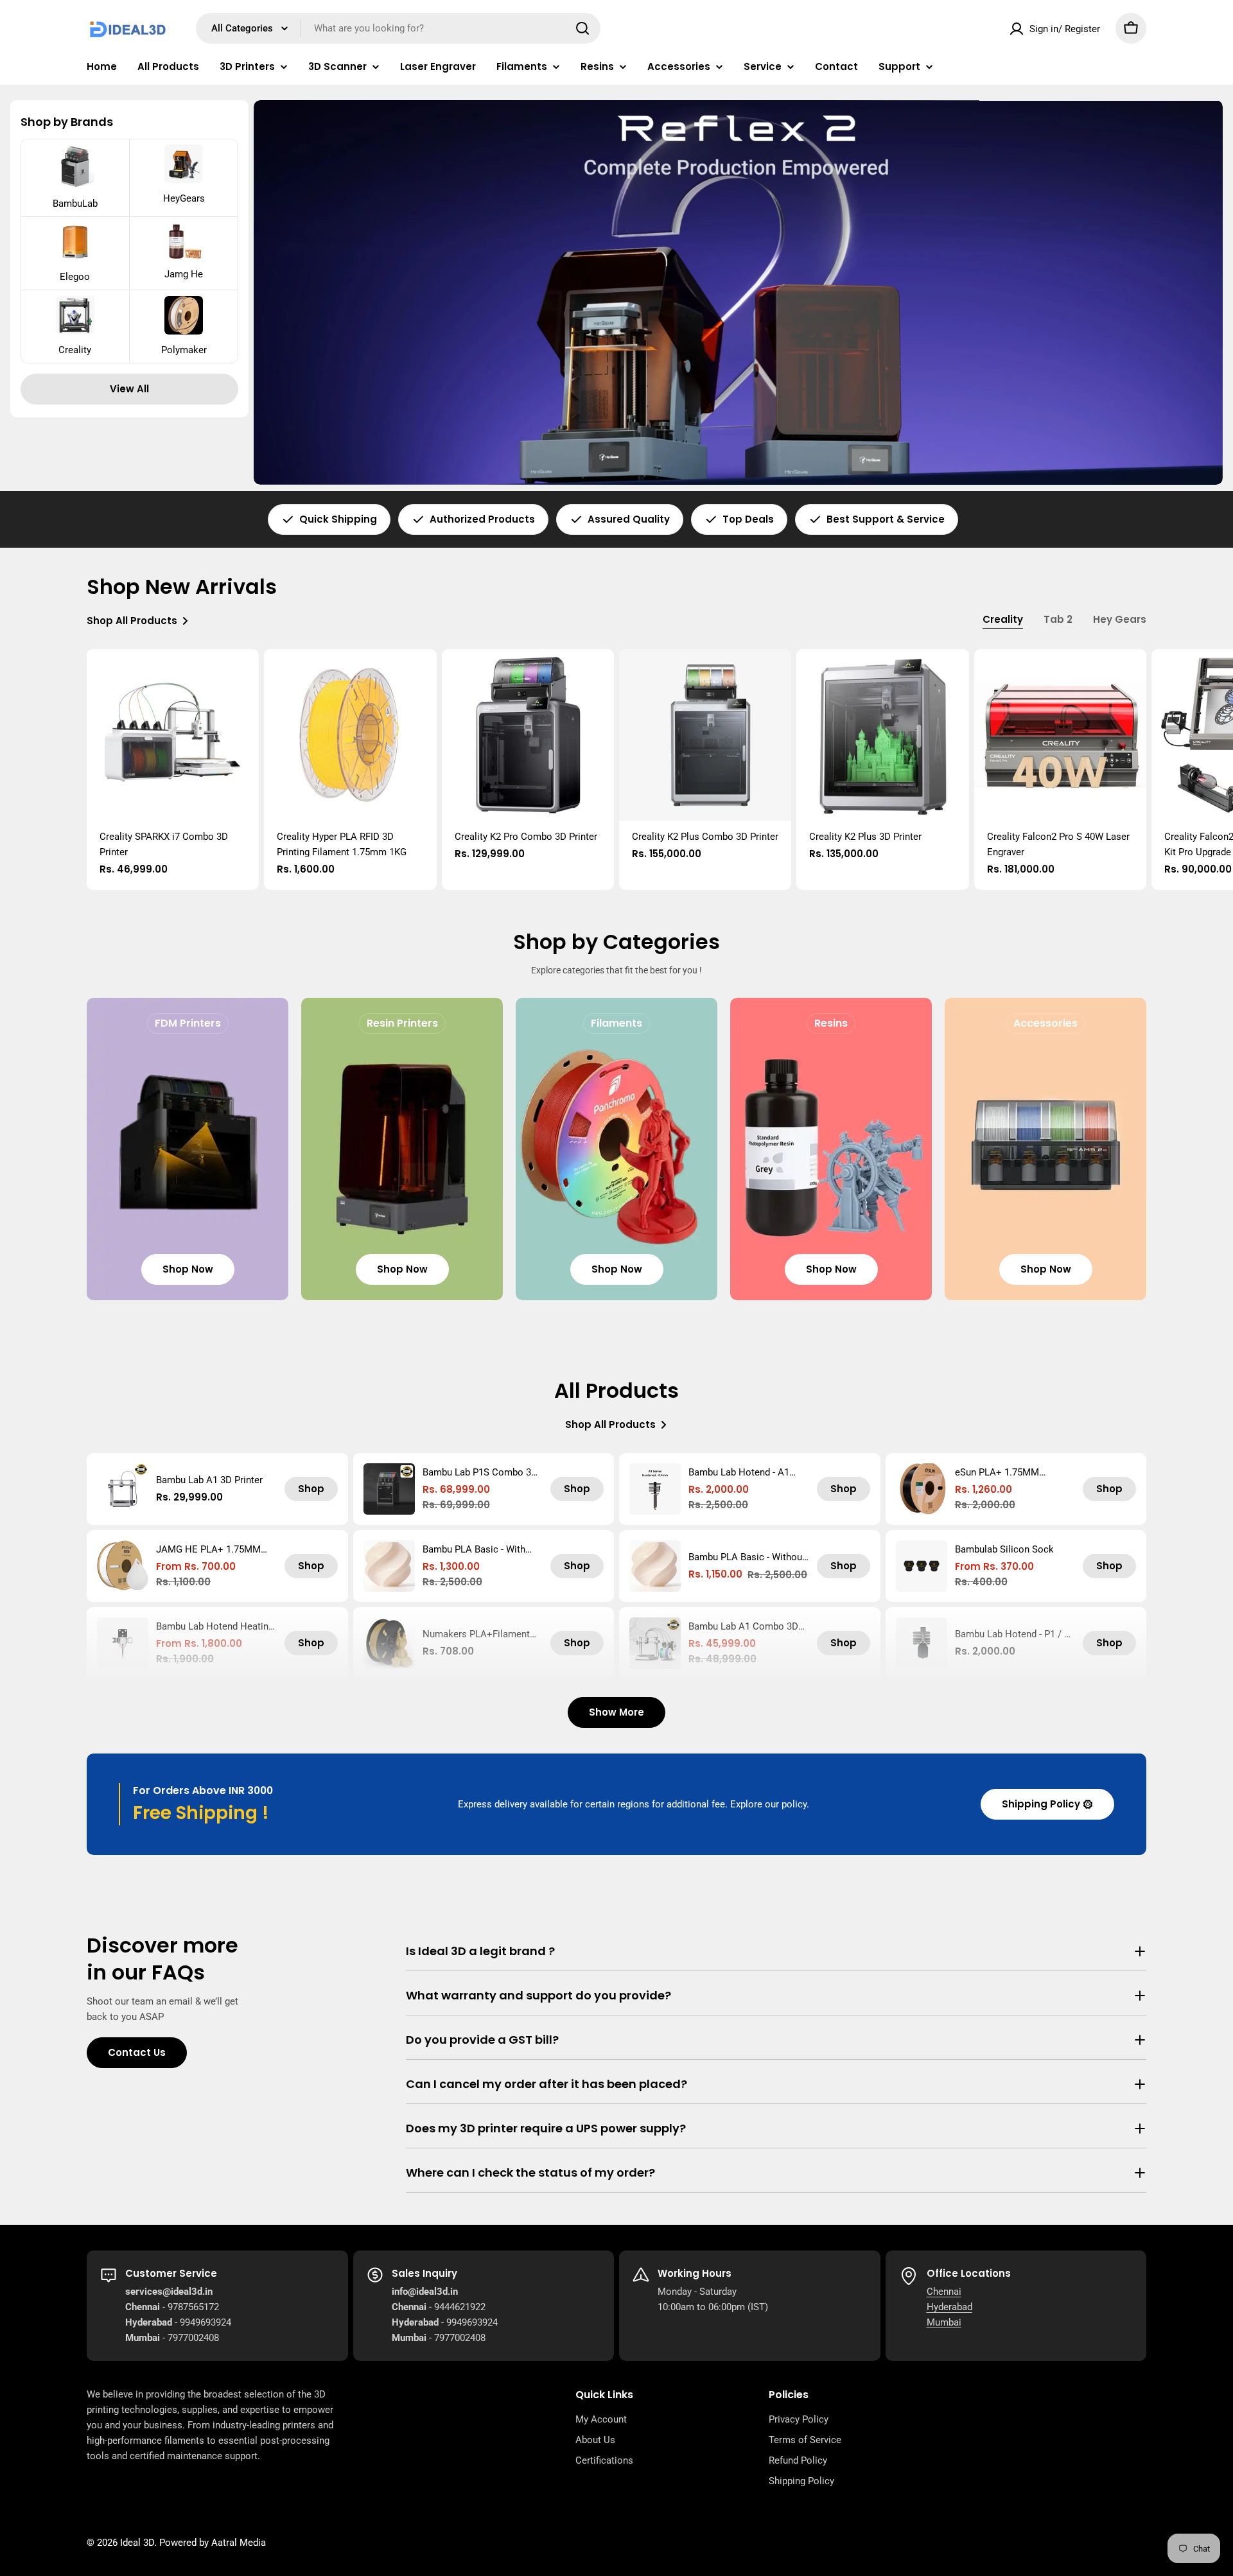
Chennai (944, 2292)
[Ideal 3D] (738, 292)
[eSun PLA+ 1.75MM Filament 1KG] (922, 1489)
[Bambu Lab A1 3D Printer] (123, 1489)
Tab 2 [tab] (1058, 619)
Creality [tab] (1003, 619)
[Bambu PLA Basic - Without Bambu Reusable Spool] (655, 1566)
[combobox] (398, 28)
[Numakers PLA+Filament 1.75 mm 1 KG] (389, 1643)
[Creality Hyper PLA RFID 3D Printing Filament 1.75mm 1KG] (350, 735)
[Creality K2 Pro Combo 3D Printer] (528, 735)
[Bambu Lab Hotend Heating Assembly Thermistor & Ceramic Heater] (123, 1643)
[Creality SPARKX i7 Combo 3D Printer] (173, 735)
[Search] (582, 28)
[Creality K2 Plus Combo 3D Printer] (705, 735)
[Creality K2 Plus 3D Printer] (882, 735)
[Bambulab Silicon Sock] (922, 1566)
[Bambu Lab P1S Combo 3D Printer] (389, 1489)
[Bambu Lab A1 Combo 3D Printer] (655, 1643)
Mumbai (944, 2322)
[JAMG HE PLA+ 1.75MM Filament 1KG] (123, 1566)
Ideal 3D (137, 2543)
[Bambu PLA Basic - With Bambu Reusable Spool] (389, 1566)
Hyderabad (949, 2307)
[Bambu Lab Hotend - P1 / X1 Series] (922, 1643)
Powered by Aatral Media (213, 2543)
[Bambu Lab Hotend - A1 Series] (655, 1489)
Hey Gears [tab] (1120, 619)
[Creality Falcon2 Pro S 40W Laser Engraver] (1060, 735)
